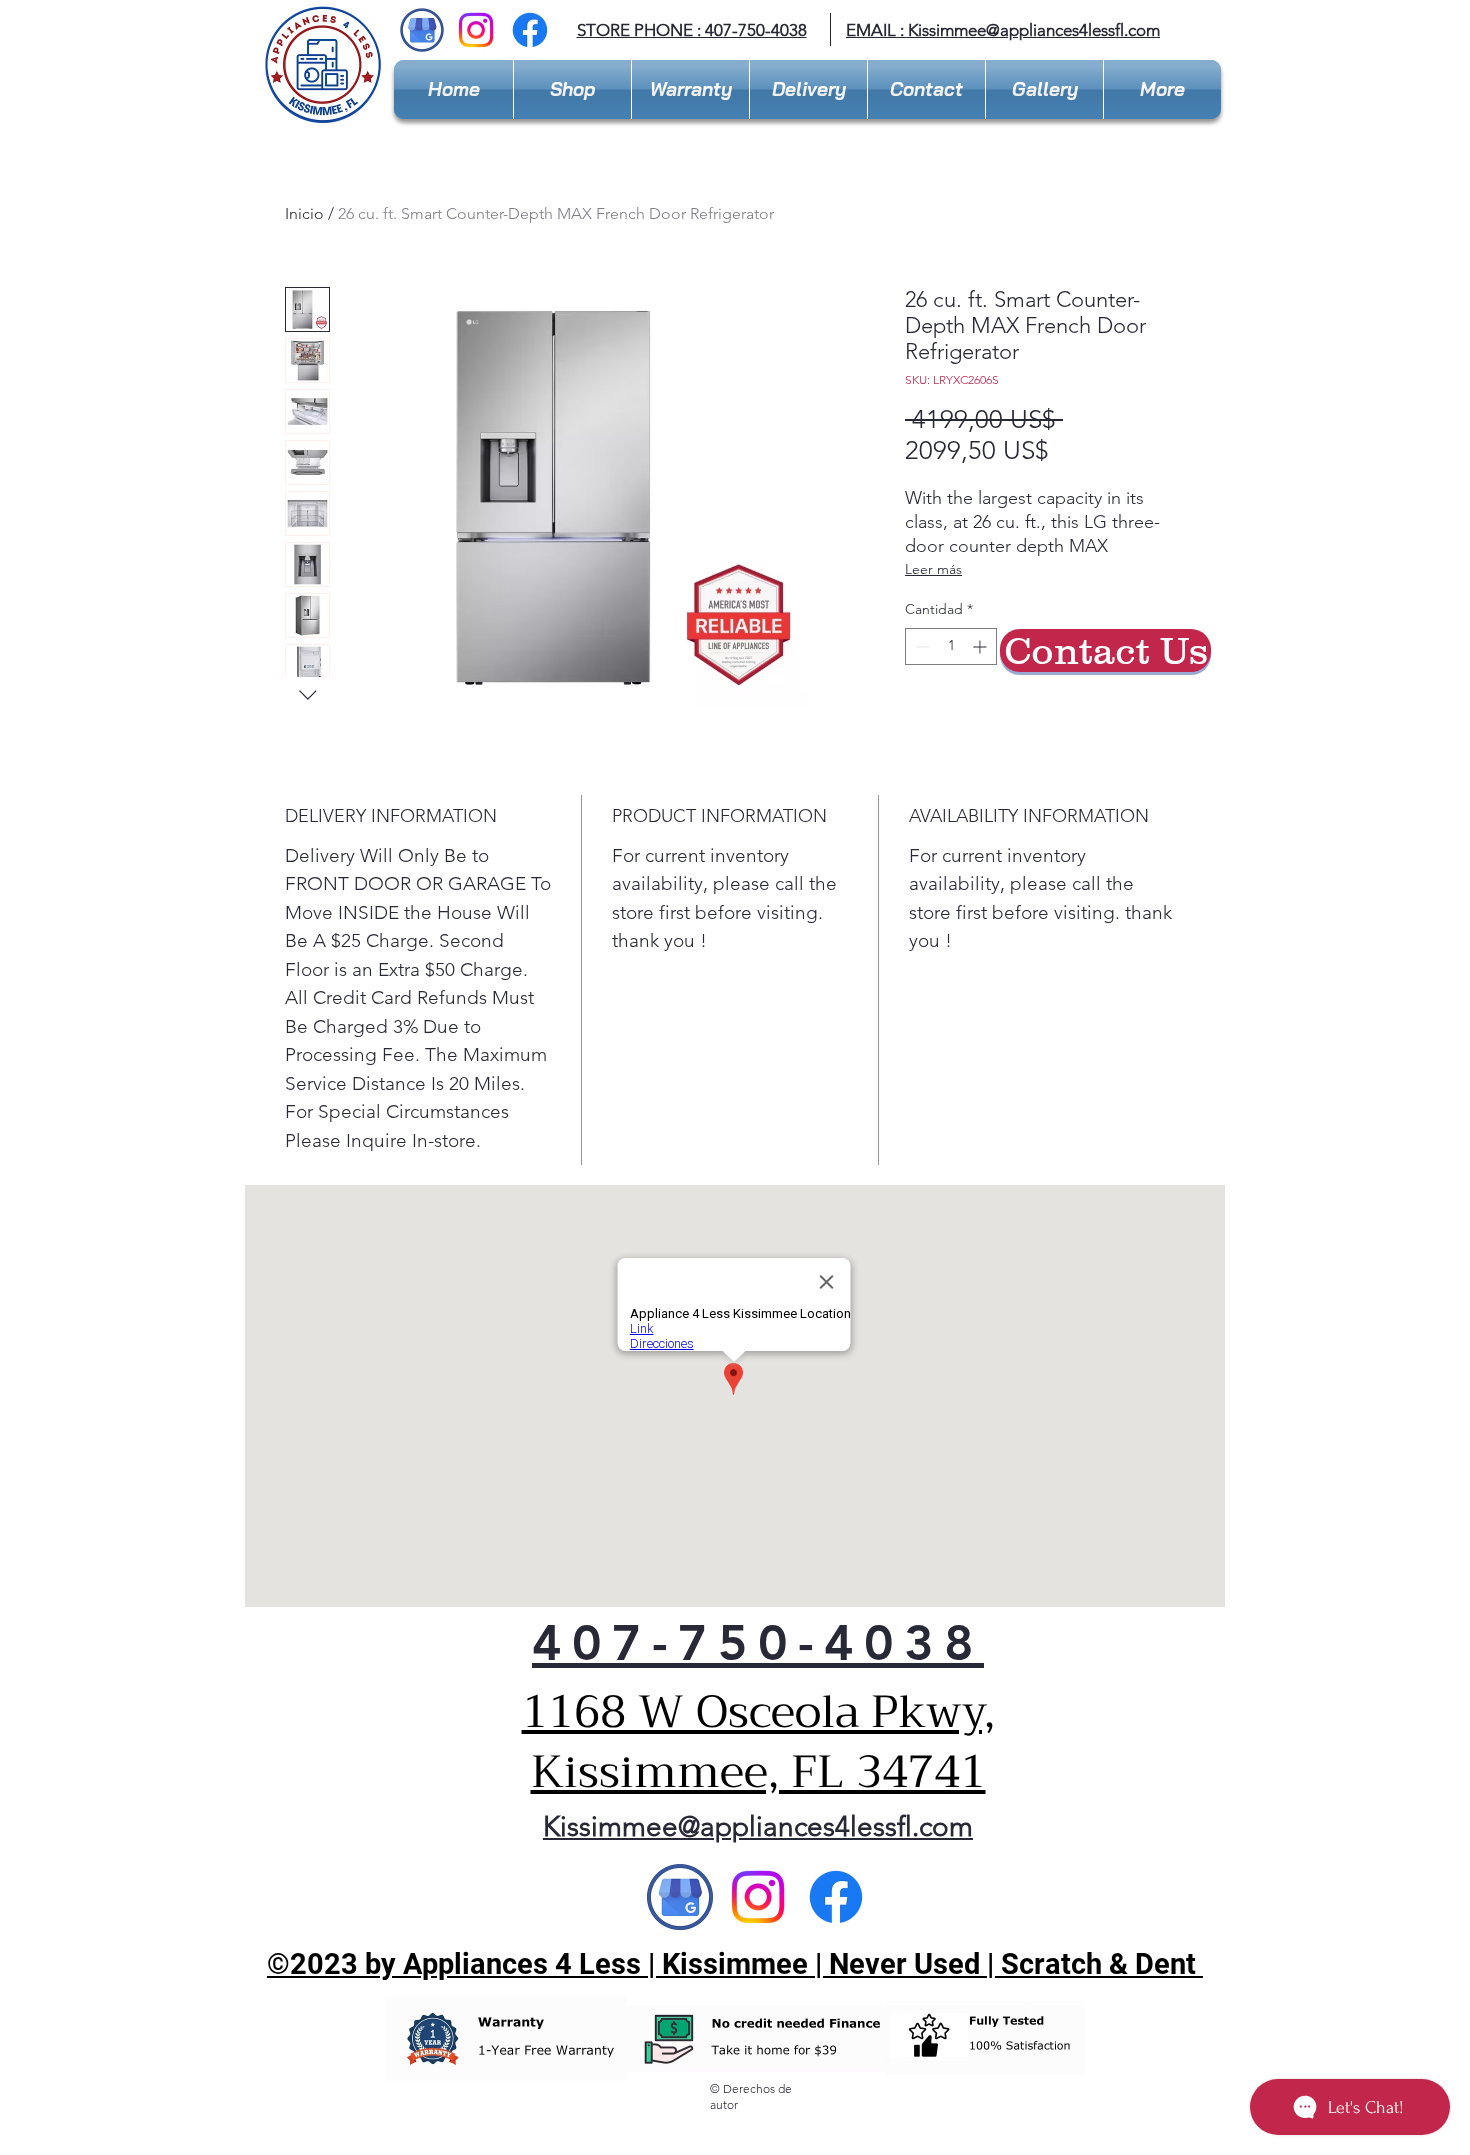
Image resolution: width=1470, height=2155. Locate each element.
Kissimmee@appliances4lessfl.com (1034, 30)
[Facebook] (530, 30)
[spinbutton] (951, 646)
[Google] (680, 1897)
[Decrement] (920, 646)
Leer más (933, 569)
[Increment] (981, 646)
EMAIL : (877, 30)
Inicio (304, 213)
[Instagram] (476, 30)
